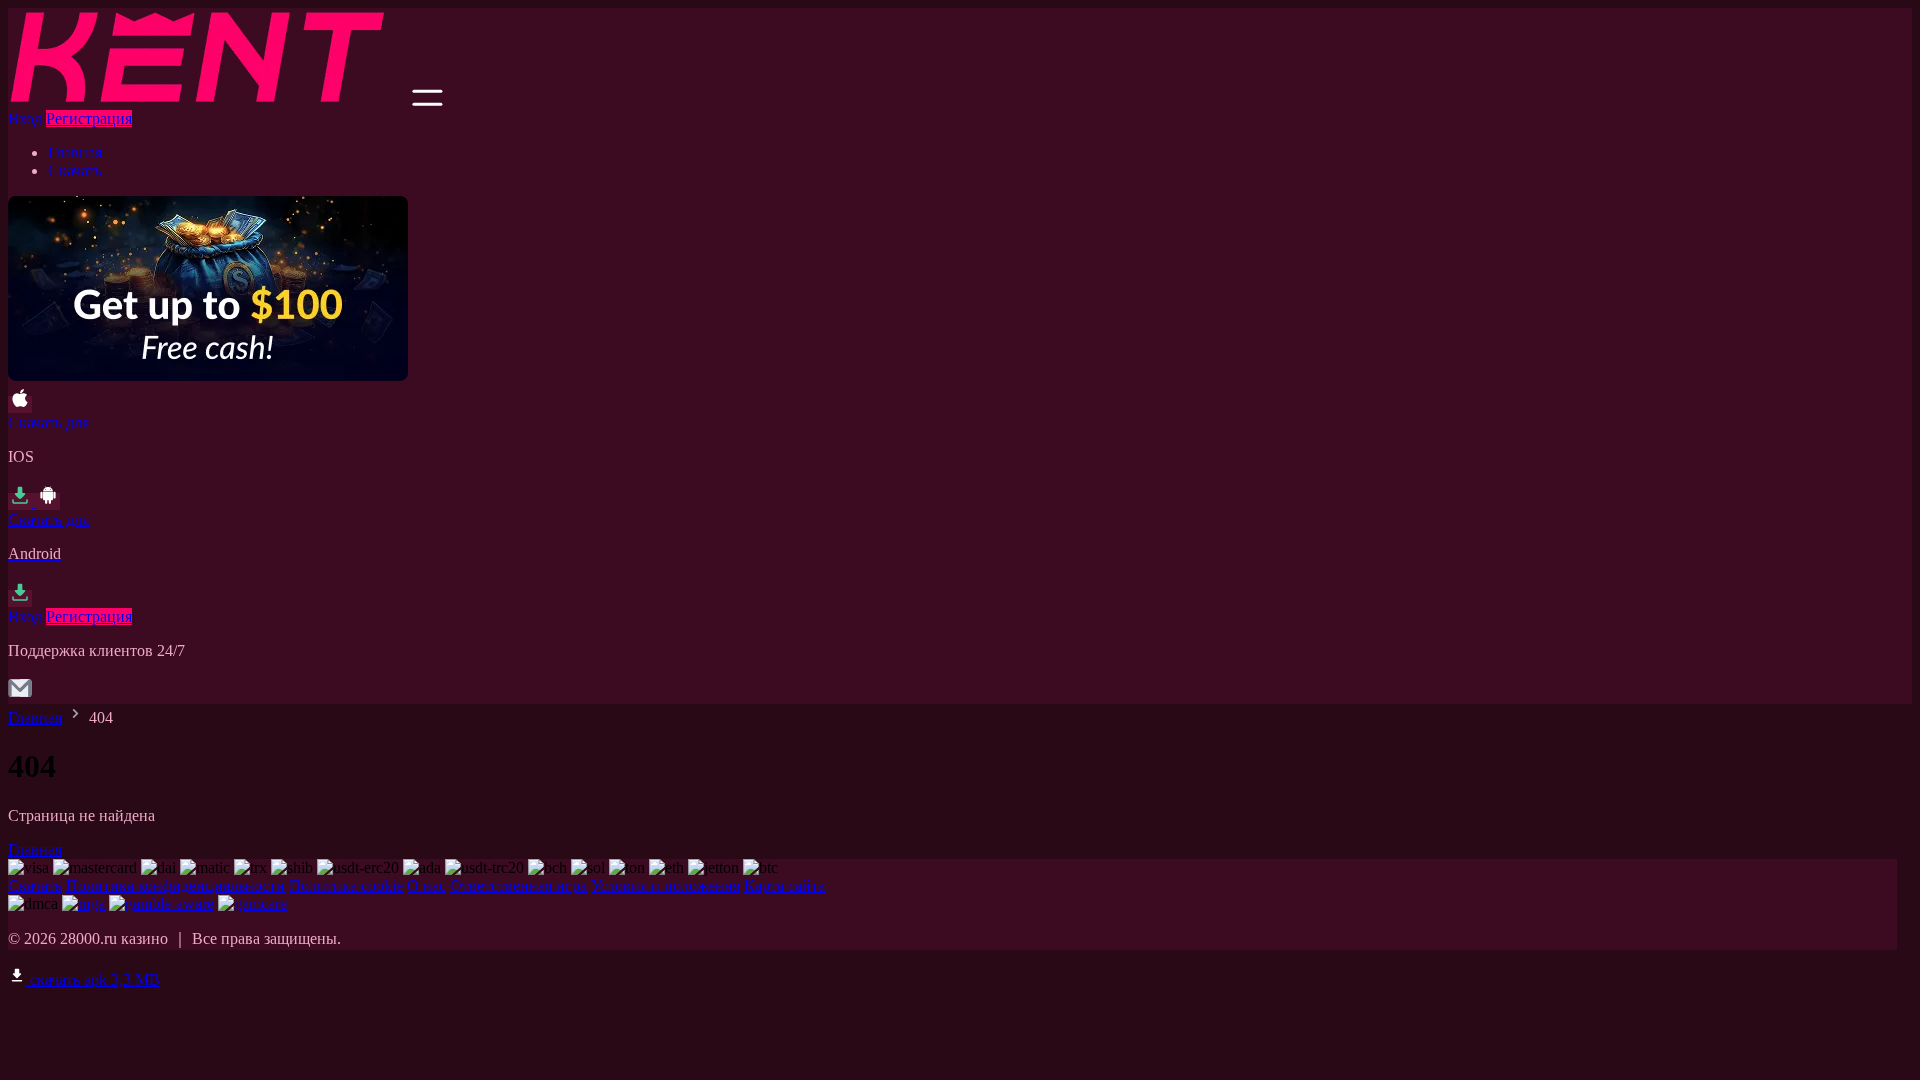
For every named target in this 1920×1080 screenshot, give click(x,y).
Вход (25, 118)
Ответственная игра (518, 885)
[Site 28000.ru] (208, 100)
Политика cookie (346, 885)
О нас (426, 885)
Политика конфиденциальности (175, 885)
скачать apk (93, 979)
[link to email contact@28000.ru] (20, 694)
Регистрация (89, 118)
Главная (75, 152)
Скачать (75, 170)
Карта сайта (784, 885)
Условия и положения (665, 885)
